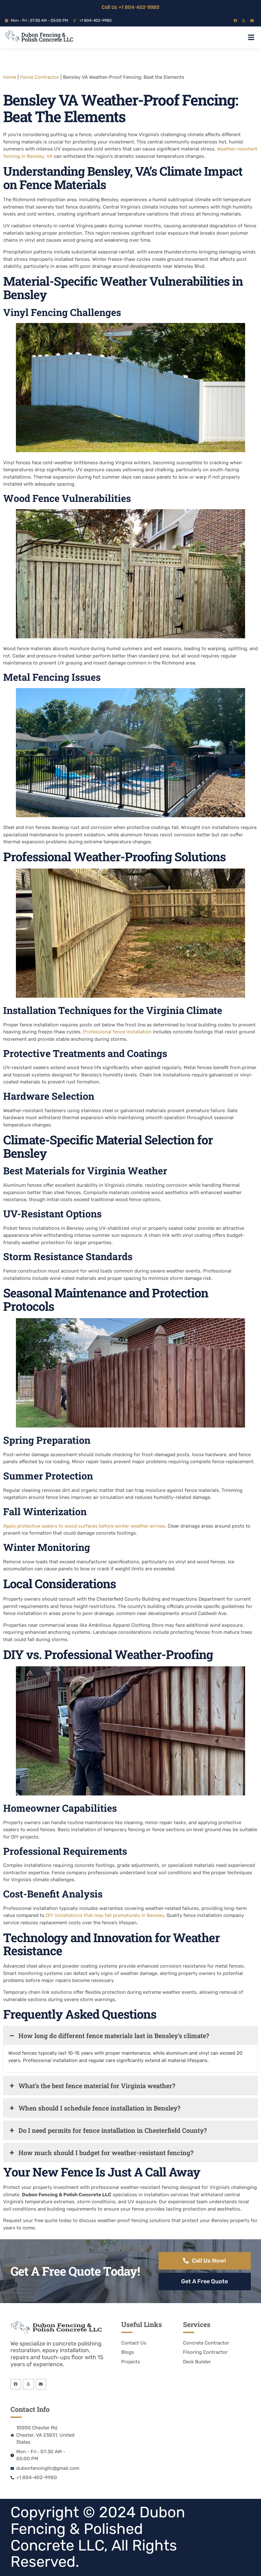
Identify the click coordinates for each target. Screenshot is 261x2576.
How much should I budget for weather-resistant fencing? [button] (106, 2153)
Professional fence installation (117, 1032)
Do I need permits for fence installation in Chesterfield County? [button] (113, 2130)
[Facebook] (235, 21)
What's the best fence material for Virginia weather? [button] (97, 2086)
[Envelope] (252, 21)
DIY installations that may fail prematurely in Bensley (105, 1915)
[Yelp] (244, 21)
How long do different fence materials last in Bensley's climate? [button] (114, 2036)
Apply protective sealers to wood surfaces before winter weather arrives (84, 1526)
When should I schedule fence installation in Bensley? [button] (99, 2108)
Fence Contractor (40, 77)
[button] (251, 37)
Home (10, 77)
